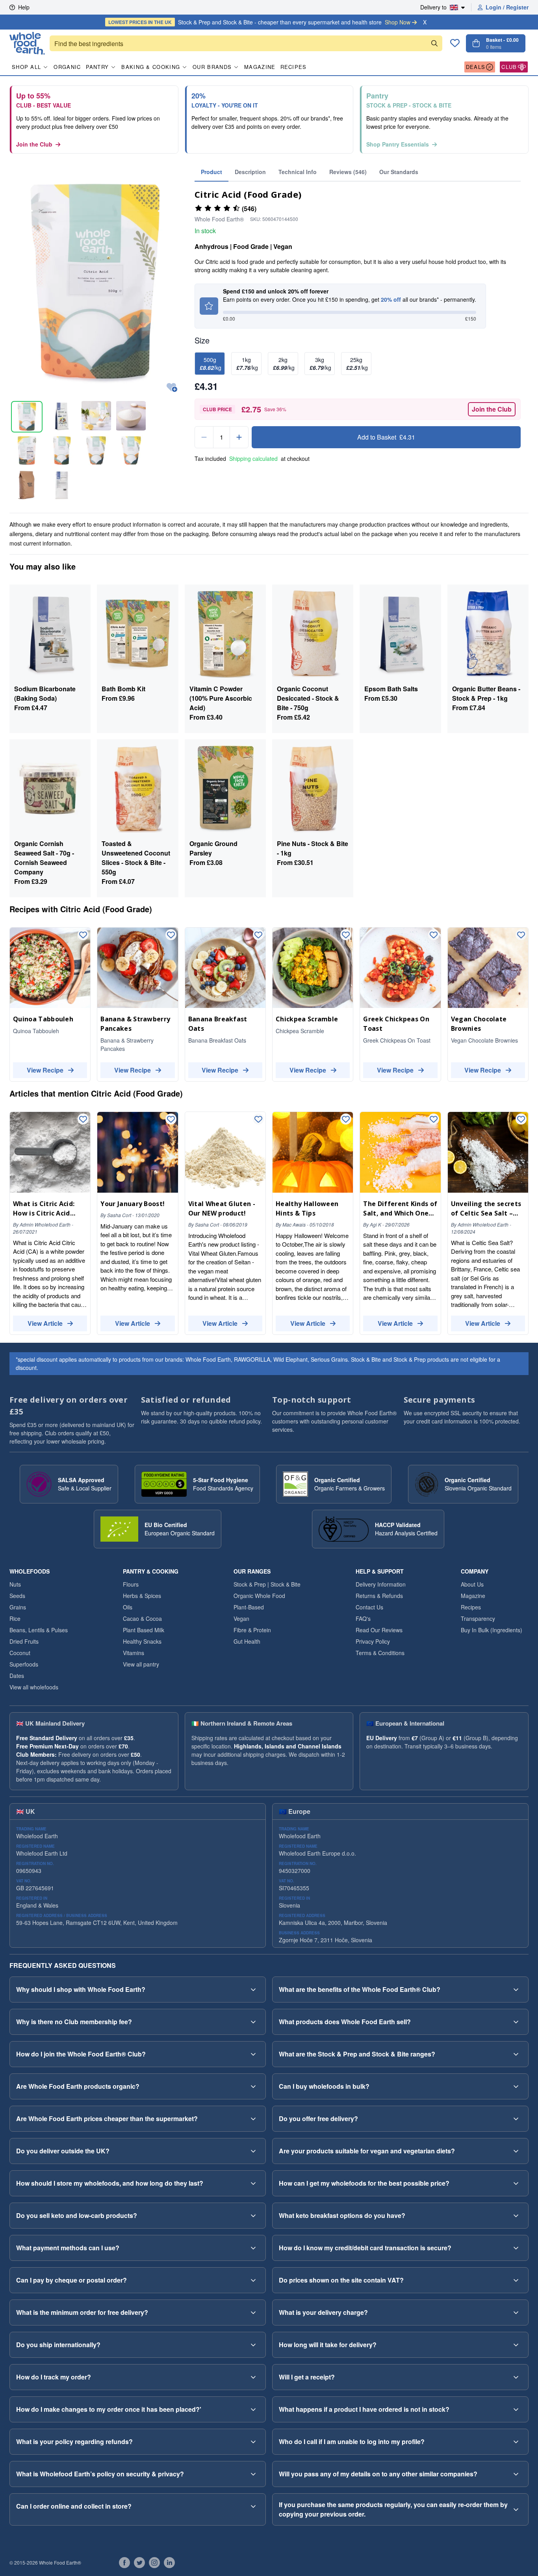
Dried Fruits (24, 1641)
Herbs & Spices (142, 1596)
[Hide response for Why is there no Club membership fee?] (253, 2022)
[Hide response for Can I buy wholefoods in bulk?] (516, 2086)
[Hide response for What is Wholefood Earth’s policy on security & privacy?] (253, 2474)
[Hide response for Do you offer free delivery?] (516, 2119)
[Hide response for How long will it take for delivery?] (516, 2345)
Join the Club (34, 144)
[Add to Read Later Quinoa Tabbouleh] (83, 935)
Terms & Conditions (380, 1653)
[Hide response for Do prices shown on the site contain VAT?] (516, 2280)
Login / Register (507, 7)
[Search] (434, 43)
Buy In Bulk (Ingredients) (492, 1630)
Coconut (20, 1653)
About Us (472, 1584)
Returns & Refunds (379, 1596)
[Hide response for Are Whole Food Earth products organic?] (253, 2086)
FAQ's (363, 1618)
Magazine (260, 67)
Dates (17, 1676)
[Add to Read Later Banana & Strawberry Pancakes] (171, 935)
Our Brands (212, 67)
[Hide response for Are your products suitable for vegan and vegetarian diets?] (516, 2151)
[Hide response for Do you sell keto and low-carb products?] (253, 2216)
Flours (131, 1584)
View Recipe (45, 1070)
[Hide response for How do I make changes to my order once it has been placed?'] (253, 2409)
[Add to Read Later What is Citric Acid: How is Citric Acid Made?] (83, 1120)
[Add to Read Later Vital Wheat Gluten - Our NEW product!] (258, 1120)
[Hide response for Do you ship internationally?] (253, 2345)
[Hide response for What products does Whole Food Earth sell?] (516, 2022)
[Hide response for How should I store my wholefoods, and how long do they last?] (253, 2183)
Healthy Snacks (142, 1641)
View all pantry (141, 1664)
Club (509, 67)
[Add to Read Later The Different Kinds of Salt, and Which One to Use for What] (434, 1120)
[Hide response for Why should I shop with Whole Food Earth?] (253, 1990)
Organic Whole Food (259, 1596)
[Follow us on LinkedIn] (169, 2563)
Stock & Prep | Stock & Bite (267, 1584)
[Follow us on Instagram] (154, 2563)
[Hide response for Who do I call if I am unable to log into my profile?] (516, 2442)
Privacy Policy (373, 1641)
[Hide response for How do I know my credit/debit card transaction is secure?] (516, 2248)
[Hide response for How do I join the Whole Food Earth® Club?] (253, 2054)
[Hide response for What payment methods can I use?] (253, 2248)
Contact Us (369, 1607)
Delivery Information (381, 1584)
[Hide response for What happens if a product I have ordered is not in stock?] (516, 2409)
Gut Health (247, 1641)
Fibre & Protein (252, 1630)
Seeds (17, 1596)
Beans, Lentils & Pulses (39, 1630)
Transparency (478, 1618)
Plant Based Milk (144, 1630)
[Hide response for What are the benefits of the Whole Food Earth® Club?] (516, 1990)
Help (24, 7)
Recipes (294, 67)
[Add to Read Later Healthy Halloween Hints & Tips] (346, 1120)
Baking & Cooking (151, 67)
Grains (18, 1607)
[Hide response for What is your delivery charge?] (516, 2312)
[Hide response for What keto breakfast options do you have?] (516, 2216)
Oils (128, 1607)
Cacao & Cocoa (142, 1618)
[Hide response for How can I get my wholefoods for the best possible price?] (516, 2183)
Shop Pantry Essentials (398, 144)
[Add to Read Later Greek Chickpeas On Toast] (434, 935)
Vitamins (134, 1653)
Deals (476, 67)
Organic (67, 67)
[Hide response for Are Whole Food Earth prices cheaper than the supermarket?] (253, 2119)
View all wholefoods (34, 1687)
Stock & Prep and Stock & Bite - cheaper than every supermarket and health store (259, 22)
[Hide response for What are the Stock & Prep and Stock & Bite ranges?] (516, 2054)
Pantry (97, 67)
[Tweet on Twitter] (139, 2563)
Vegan (241, 1618)
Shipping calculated (253, 458)
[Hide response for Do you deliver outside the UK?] (253, 2151)
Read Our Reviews (379, 1630)
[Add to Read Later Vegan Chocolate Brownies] (521, 935)
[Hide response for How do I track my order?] (253, 2377)
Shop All (26, 67)
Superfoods (24, 1664)
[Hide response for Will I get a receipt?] (516, 2377)
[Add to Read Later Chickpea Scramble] (346, 935)
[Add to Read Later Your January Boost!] (171, 1120)
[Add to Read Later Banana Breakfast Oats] (258, 935)
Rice (15, 1618)
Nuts (15, 1584)
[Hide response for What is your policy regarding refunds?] (253, 2442)
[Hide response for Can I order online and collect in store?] (253, 2506)
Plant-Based (249, 1607)
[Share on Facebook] (124, 2563)
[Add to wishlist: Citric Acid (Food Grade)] (172, 388)
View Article (45, 1323)
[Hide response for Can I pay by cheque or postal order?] (253, 2280)
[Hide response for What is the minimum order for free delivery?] (253, 2312)
